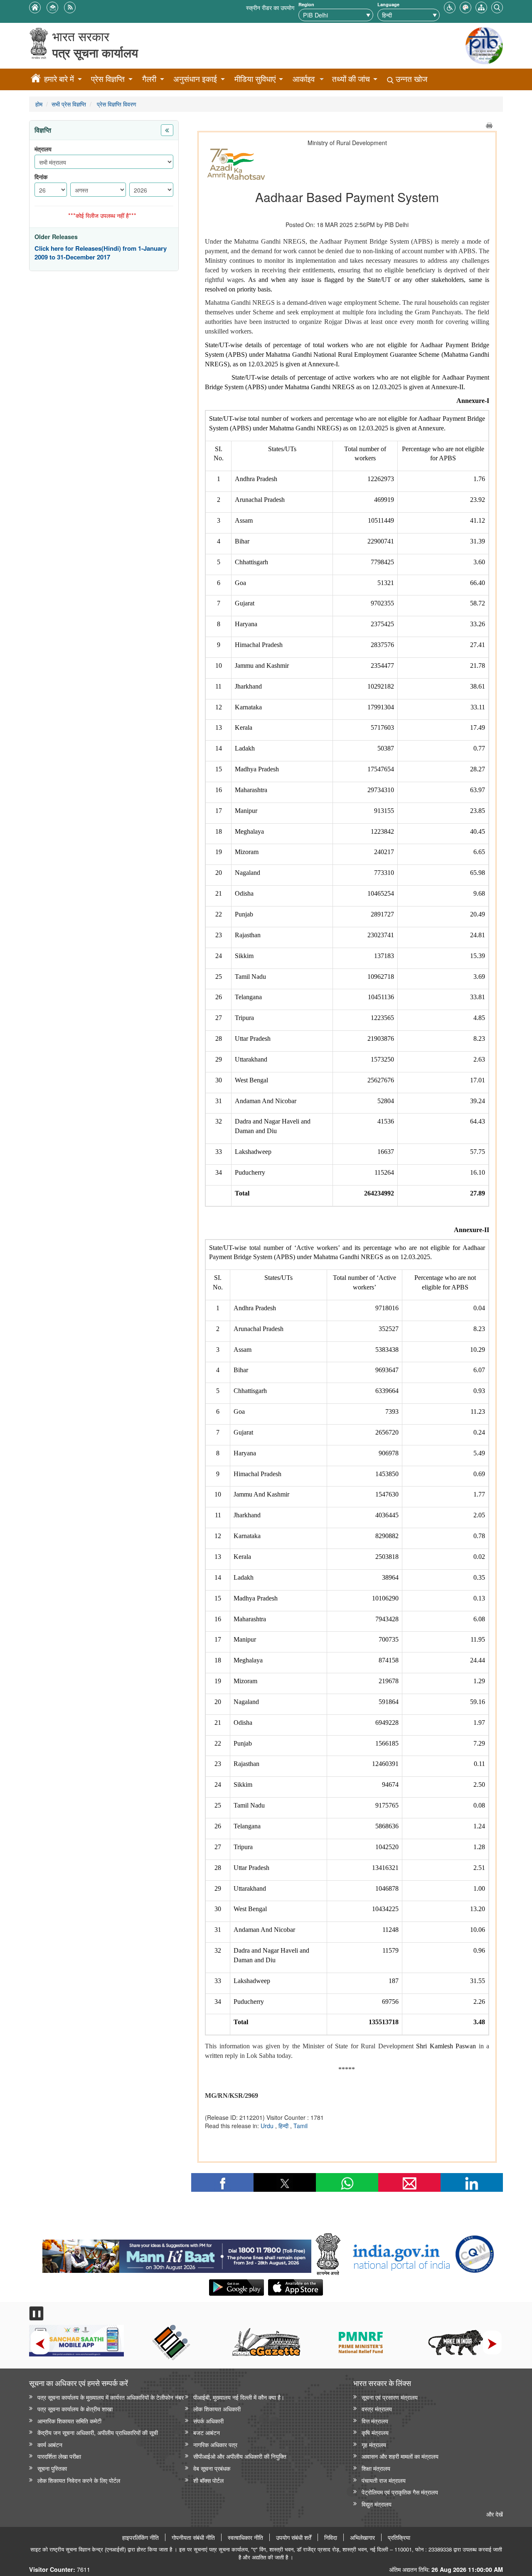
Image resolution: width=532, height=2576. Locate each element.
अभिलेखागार (362, 2537)
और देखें (495, 2514)
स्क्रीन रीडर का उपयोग (270, 7)
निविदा (331, 2537)
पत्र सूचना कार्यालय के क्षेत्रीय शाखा (75, 2409)
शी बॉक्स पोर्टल (208, 2480)
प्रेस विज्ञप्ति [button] (108, 79)
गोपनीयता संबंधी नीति (193, 2537)
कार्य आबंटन (50, 2444)
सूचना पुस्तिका (52, 2468)
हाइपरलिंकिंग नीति (140, 2537)
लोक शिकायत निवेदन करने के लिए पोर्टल (79, 2480)
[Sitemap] (481, 6)
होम (39, 104)
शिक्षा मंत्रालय (376, 2468)
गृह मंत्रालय (374, 2444)
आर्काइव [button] (304, 79)
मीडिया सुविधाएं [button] (255, 79)
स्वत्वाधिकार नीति (245, 2537)
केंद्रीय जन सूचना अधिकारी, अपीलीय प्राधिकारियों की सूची (98, 2432)
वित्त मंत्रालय (375, 2421)
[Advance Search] (497, 6)
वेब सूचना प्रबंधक (212, 2468)
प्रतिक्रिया (399, 2537)
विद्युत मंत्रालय (377, 2504)
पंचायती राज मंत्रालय (384, 2480)
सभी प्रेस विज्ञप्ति (69, 104)
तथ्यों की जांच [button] (351, 79)
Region (306, 4)
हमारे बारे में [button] (59, 79)
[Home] (36, 79)
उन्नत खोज (410, 79)
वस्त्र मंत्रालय (377, 2409)
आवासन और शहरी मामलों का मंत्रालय (400, 2456)
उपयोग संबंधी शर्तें (294, 2537)
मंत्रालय (43, 149)
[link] (177, 2254)
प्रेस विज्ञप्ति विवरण (116, 104)
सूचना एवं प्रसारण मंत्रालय (390, 2397)
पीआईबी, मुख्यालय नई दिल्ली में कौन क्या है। (239, 2397)
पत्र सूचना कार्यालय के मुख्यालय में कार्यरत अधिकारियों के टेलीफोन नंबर (111, 2397)
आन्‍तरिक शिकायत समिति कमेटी (69, 2421)
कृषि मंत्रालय (375, 2432)
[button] (450, 6)
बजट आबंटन (207, 2432)
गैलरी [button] (149, 79)
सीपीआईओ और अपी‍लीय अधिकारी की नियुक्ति (240, 2456)
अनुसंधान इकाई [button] (195, 79)
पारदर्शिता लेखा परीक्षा (59, 2456)
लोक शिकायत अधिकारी (217, 2409)
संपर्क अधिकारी (208, 2421)
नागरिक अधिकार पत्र (215, 2444)
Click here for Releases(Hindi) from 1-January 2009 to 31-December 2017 (101, 253)
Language (388, 4)
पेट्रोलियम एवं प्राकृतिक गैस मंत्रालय (400, 2492)
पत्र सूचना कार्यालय (95, 53)
